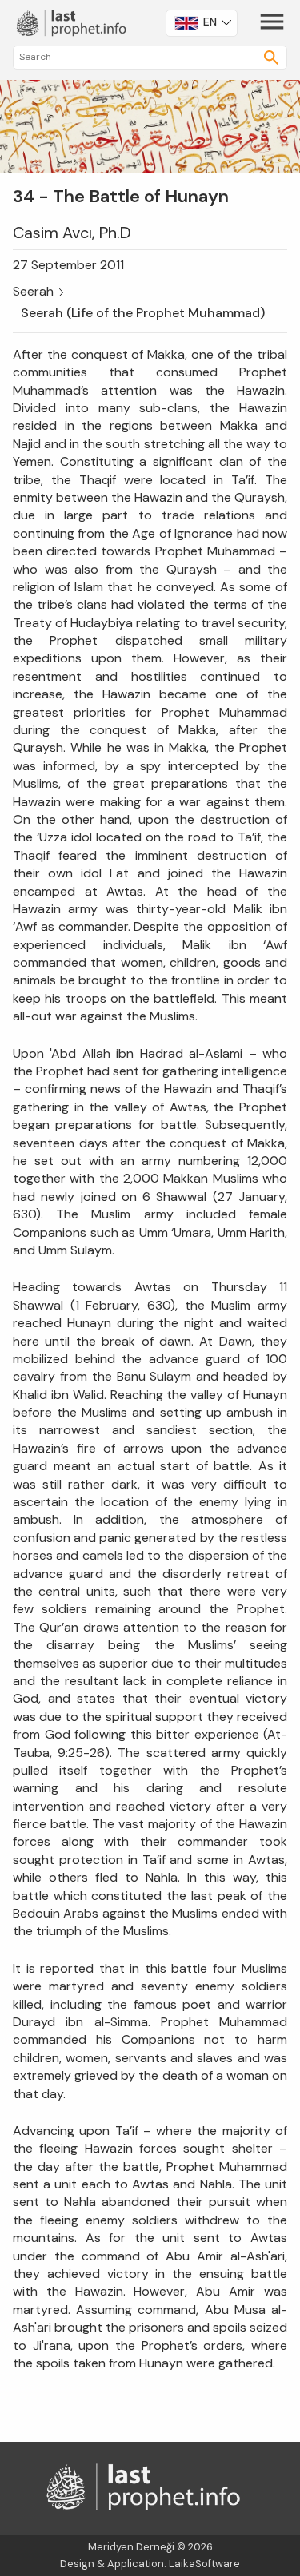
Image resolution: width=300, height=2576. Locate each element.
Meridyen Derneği (131, 2547)
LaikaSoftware (204, 2564)
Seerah (33, 291)
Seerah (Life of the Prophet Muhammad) (143, 313)
